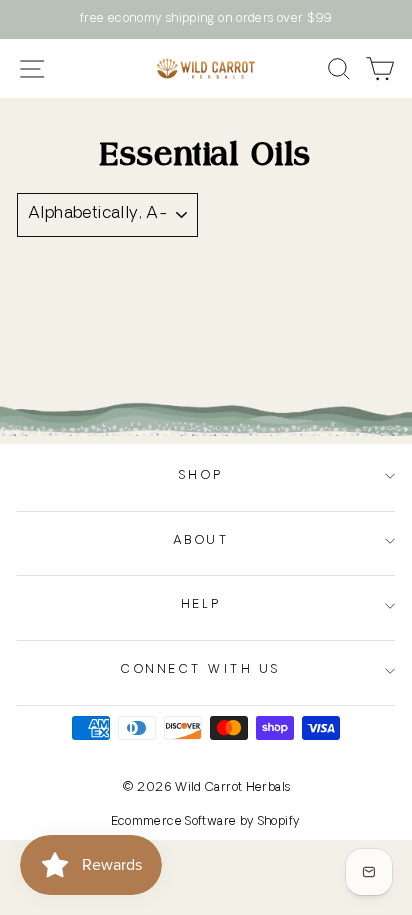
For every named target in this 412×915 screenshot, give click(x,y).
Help (201, 605)
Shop (201, 476)
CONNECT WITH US (201, 670)
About (201, 541)
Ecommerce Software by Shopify (206, 822)
